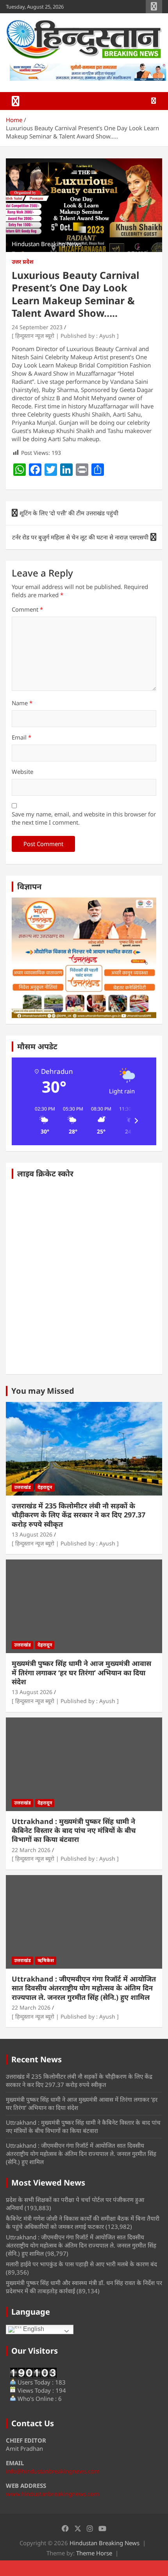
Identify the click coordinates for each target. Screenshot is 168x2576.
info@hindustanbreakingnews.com (53, 2471)
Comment (27, 609)
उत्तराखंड (22, 1487)
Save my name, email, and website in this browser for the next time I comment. (84, 818)
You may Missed (43, 1391)
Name (22, 703)
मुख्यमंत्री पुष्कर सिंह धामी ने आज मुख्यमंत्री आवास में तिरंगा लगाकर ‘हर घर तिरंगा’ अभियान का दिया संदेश (81, 1672)
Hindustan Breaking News (105, 2543)
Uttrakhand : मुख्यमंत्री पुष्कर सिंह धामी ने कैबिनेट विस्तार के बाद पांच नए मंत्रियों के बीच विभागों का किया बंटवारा (74, 1830)
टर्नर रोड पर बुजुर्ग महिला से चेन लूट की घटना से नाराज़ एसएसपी (80, 537)
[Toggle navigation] (16, 101)
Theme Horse (94, 2553)
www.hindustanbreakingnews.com (53, 2494)
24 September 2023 (37, 327)
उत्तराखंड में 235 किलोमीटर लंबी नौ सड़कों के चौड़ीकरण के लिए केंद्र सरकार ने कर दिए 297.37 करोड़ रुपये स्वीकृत (79, 1515)
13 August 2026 (32, 1534)
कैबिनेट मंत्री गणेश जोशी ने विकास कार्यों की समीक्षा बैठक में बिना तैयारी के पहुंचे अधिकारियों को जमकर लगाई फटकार (83, 2222)
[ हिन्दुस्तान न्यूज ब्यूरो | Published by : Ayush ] (65, 336)
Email (21, 737)
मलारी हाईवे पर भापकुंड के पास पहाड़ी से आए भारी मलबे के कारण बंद (81, 2264)
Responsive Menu (154, 7)
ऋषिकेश (46, 1960)
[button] (42, 1121)
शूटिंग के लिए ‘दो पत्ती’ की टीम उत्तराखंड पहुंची (69, 513)
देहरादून (45, 1487)
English (33, 2329)
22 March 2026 (31, 1850)
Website (22, 772)
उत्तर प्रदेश (23, 262)
